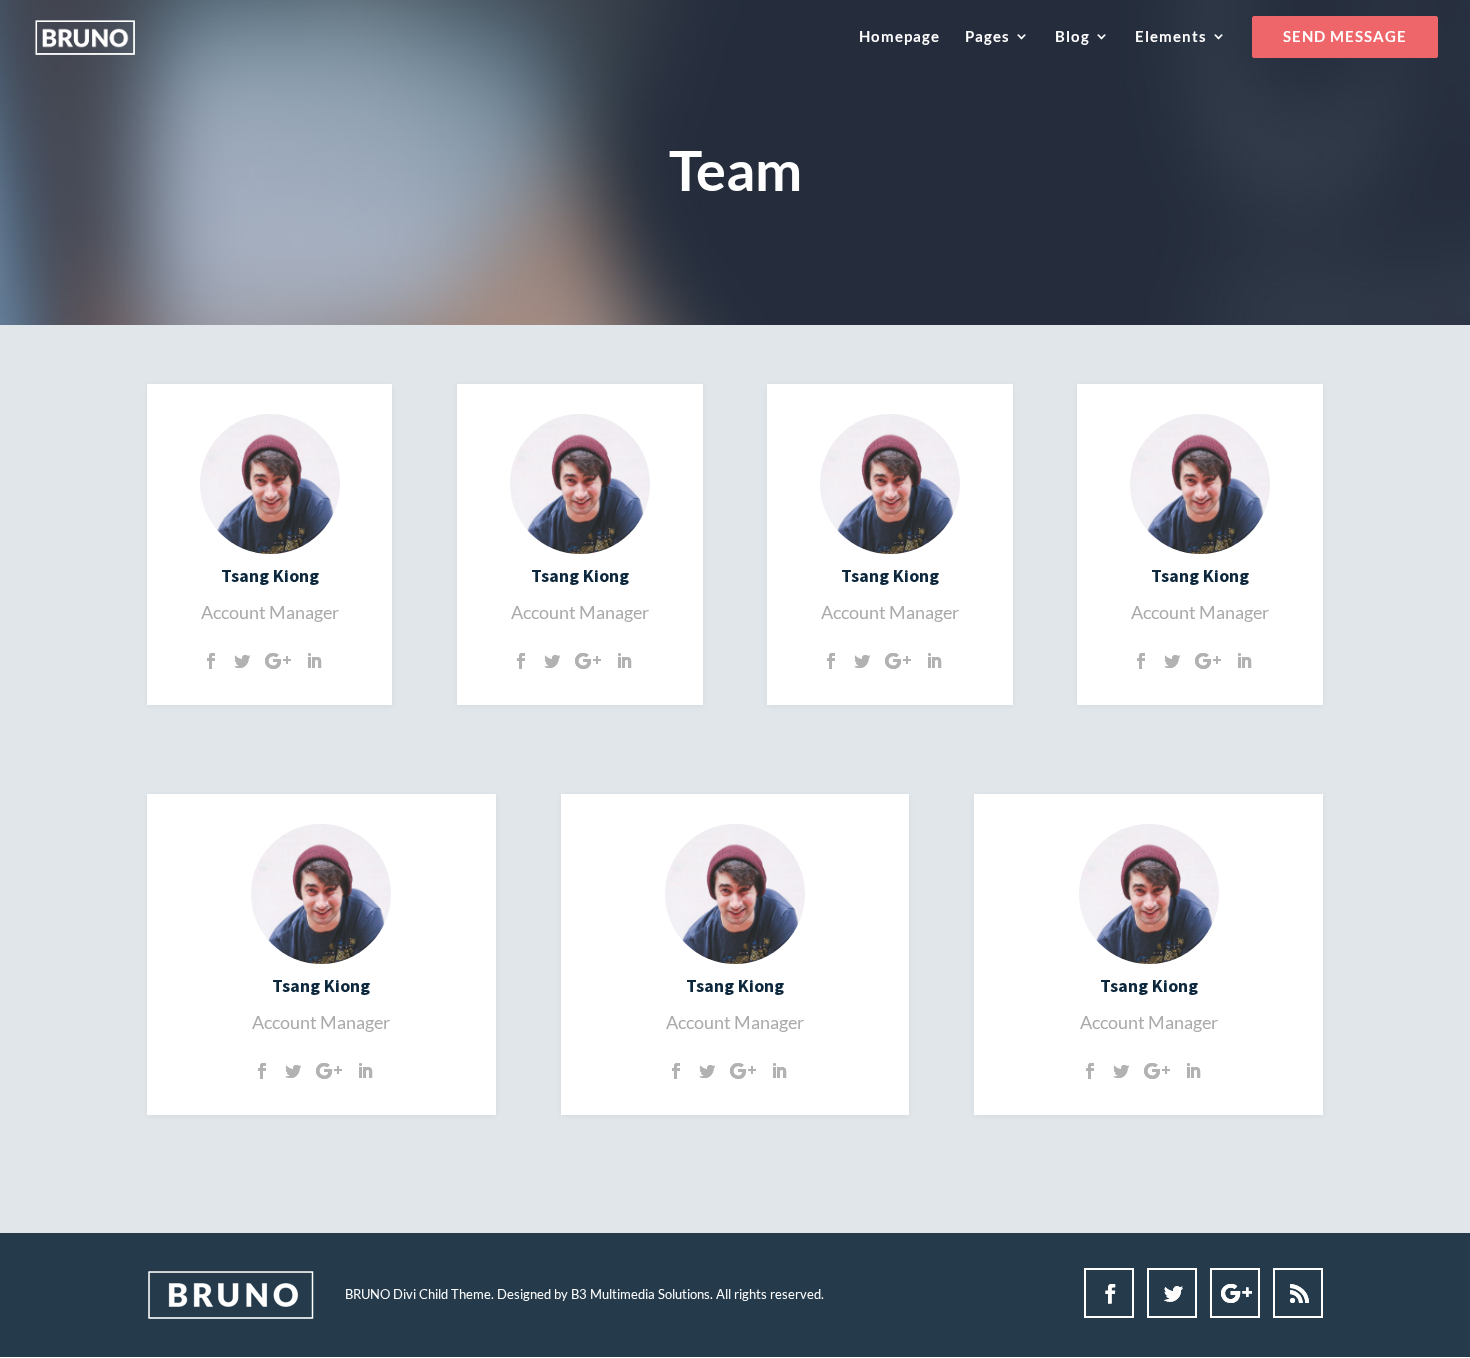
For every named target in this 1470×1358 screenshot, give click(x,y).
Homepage (899, 37)
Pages (987, 37)
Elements (1171, 37)
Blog (1072, 37)
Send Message (1345, 37)
